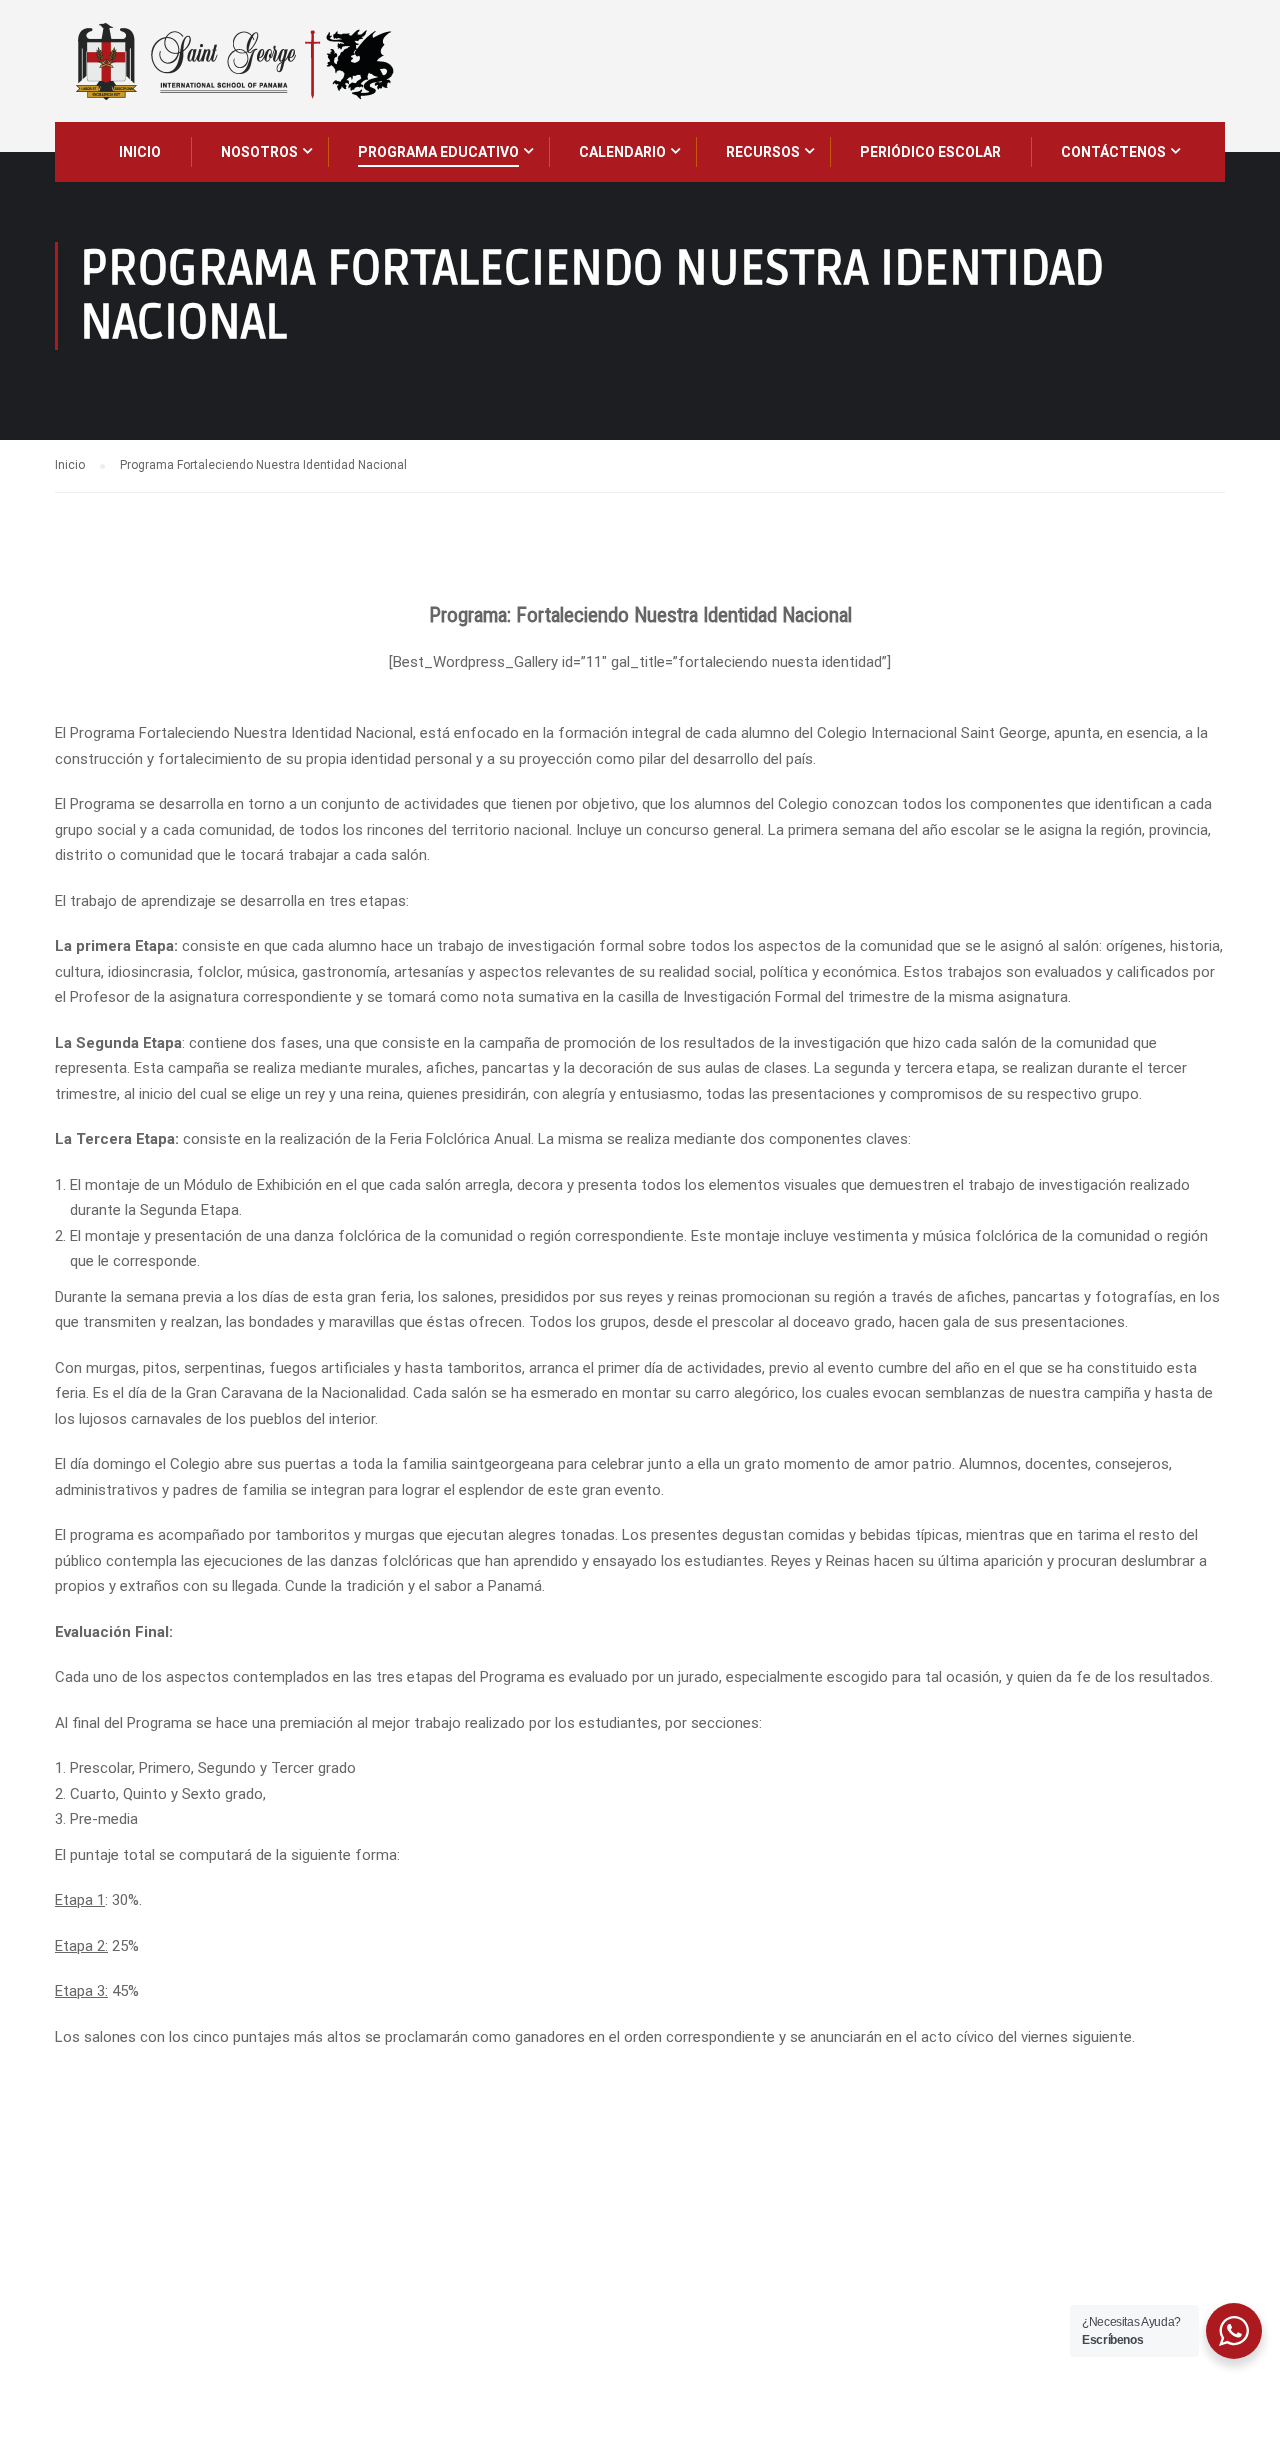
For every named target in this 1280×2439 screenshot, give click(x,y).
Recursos (763, 152)
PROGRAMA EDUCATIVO (438, 152)
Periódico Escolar (930, 152)
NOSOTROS (259, 152)
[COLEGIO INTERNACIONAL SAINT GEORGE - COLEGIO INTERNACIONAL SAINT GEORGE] (233, 61)
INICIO (140, 152)
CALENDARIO (622, 152)
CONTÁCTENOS (1113, 152)
